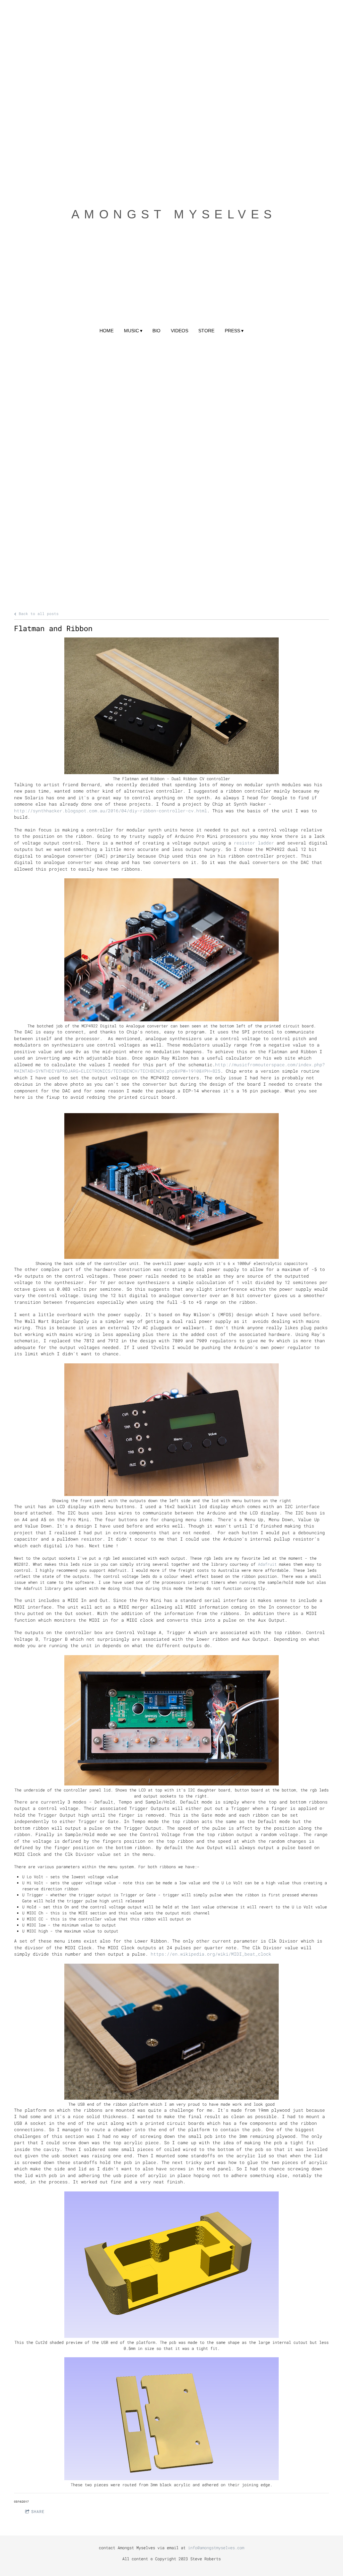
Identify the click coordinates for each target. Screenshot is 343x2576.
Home (107, 331)
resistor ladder (254, 843)
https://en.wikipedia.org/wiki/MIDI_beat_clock (211, 1954)
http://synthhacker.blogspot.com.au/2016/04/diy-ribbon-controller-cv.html (111, 811)
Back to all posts (38, 614)
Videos (180, 331)
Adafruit (267, 1564)
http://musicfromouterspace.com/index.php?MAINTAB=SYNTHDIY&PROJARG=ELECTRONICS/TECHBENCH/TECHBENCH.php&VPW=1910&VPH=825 (169, 1068)
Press (232, 331)
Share (38, 2511)
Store (206, 331)
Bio (156, 331)
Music (131, 331)
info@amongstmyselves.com (216, 2548)
